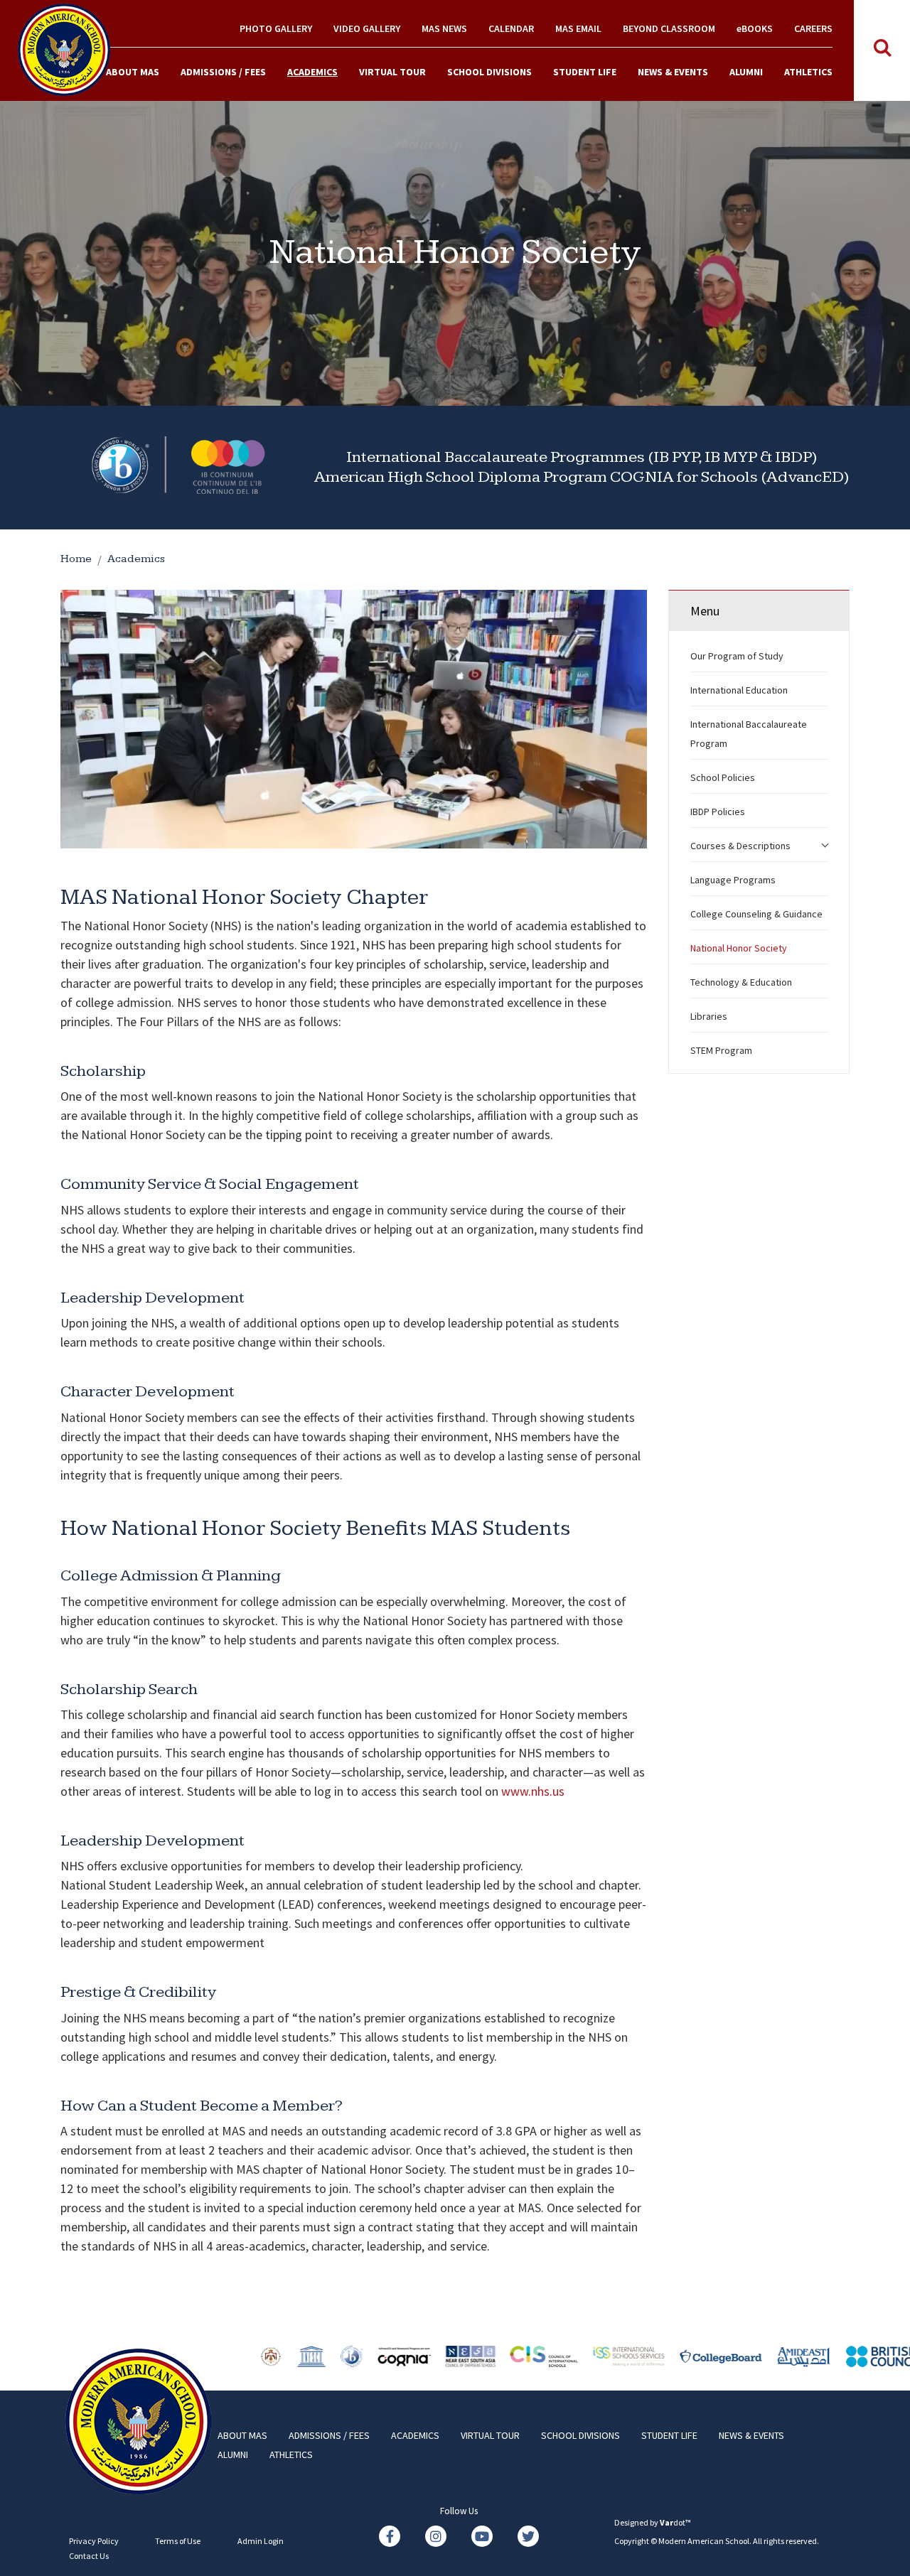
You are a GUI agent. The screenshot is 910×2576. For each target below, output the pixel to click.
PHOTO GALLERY (276, 28)
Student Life (585, 72)
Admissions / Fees (223, 72)
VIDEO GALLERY (367, 28)
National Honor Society (739, 948)
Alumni (746, 72)
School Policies (723, 777)
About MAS (133, 72)
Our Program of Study (737, 656)
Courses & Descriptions (740, 846)
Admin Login (261, 2541)
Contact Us (89, 2556)
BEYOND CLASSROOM (669, 28)
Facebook (390, 2536)
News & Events (673, 72)
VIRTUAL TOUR (392, 72)
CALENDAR (511, 28)
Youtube (482, 2536)
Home (76, 559)
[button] (825, 842)
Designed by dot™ (653, 2522)
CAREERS (813, 28)
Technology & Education (741, 982)
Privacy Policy (94, 2541)
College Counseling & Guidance (756, 914)
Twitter (528, 2536)
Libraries (709, 1016)
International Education (739, 690)
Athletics (808, 72)
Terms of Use (178, 2541)
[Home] (64, 48)
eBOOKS (755, 28)
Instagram (436, 2536)
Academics (312, 72)
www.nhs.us (533, 1791)
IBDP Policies (718, 812)
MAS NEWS (444, 28)
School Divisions (489, 72)
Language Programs (733, 880)
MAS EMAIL (578, 28)
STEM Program (721, 1050)
